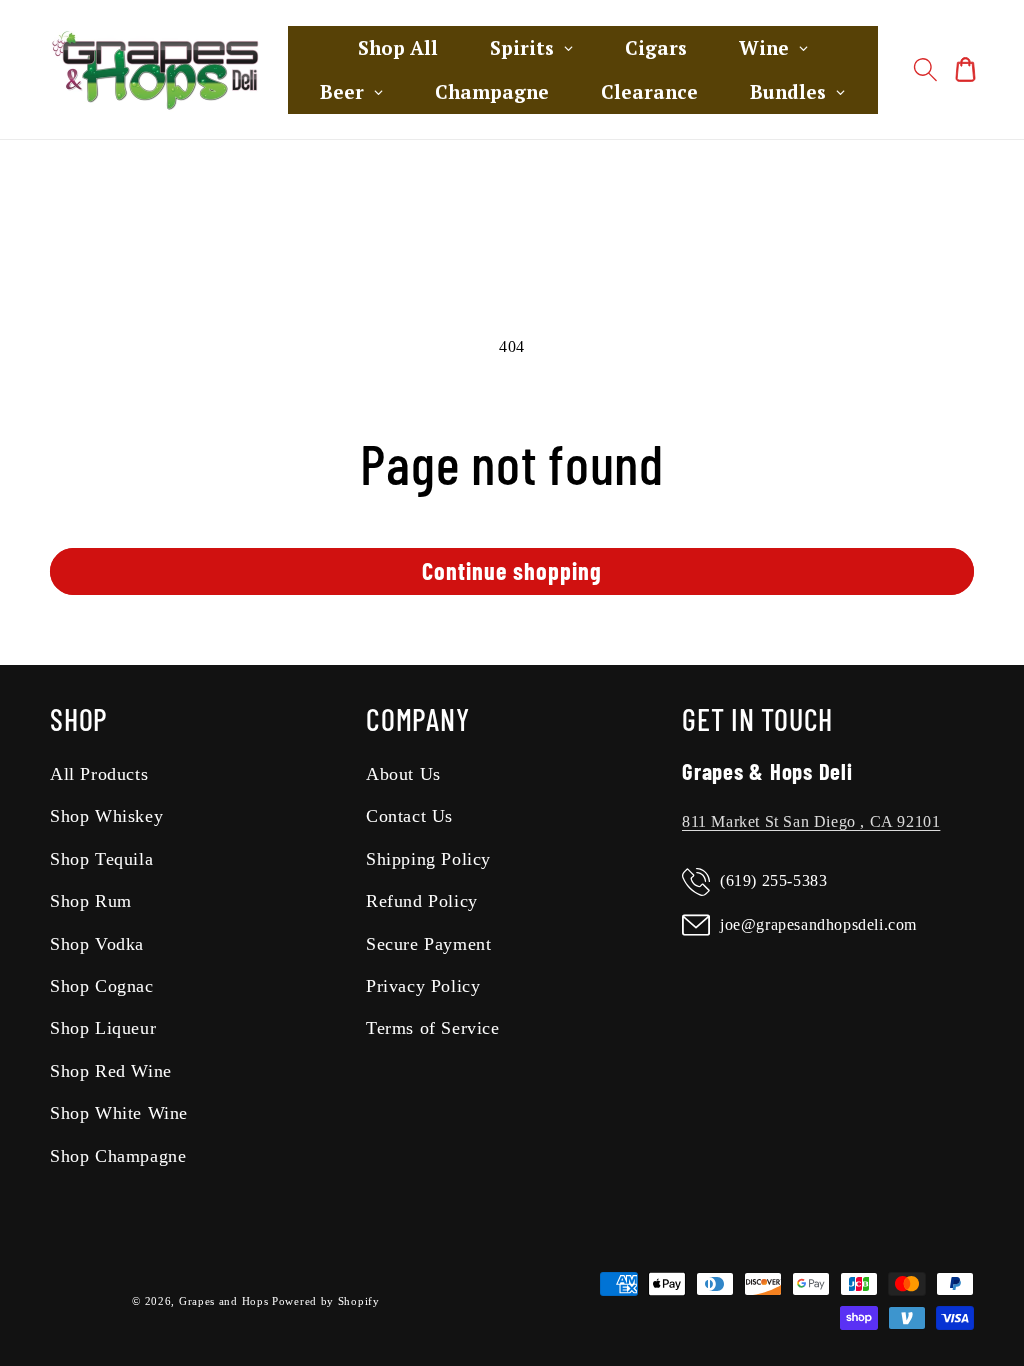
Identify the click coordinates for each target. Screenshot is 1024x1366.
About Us (403, 774)
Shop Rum (91, 901)
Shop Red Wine (111, 1071)
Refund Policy (422, 901)
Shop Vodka (97, 944)
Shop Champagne (118, 1156)
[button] (925, 70)
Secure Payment (428, 944)
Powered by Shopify (326, 1301)
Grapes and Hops (225, 1301)
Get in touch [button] (757, 719)
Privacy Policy (423, 986)
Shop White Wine (119, 1113)
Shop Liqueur (103, 1028)
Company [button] (417, 719)
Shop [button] (79, 719)
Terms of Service (433, 1028)
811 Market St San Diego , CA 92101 (811, 821)
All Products (99, 774)
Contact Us (409, 816)
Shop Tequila (101, 859)
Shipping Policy (428, 859)
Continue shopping (512, 570)
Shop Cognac (102, 986)
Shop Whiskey (106, 816)
